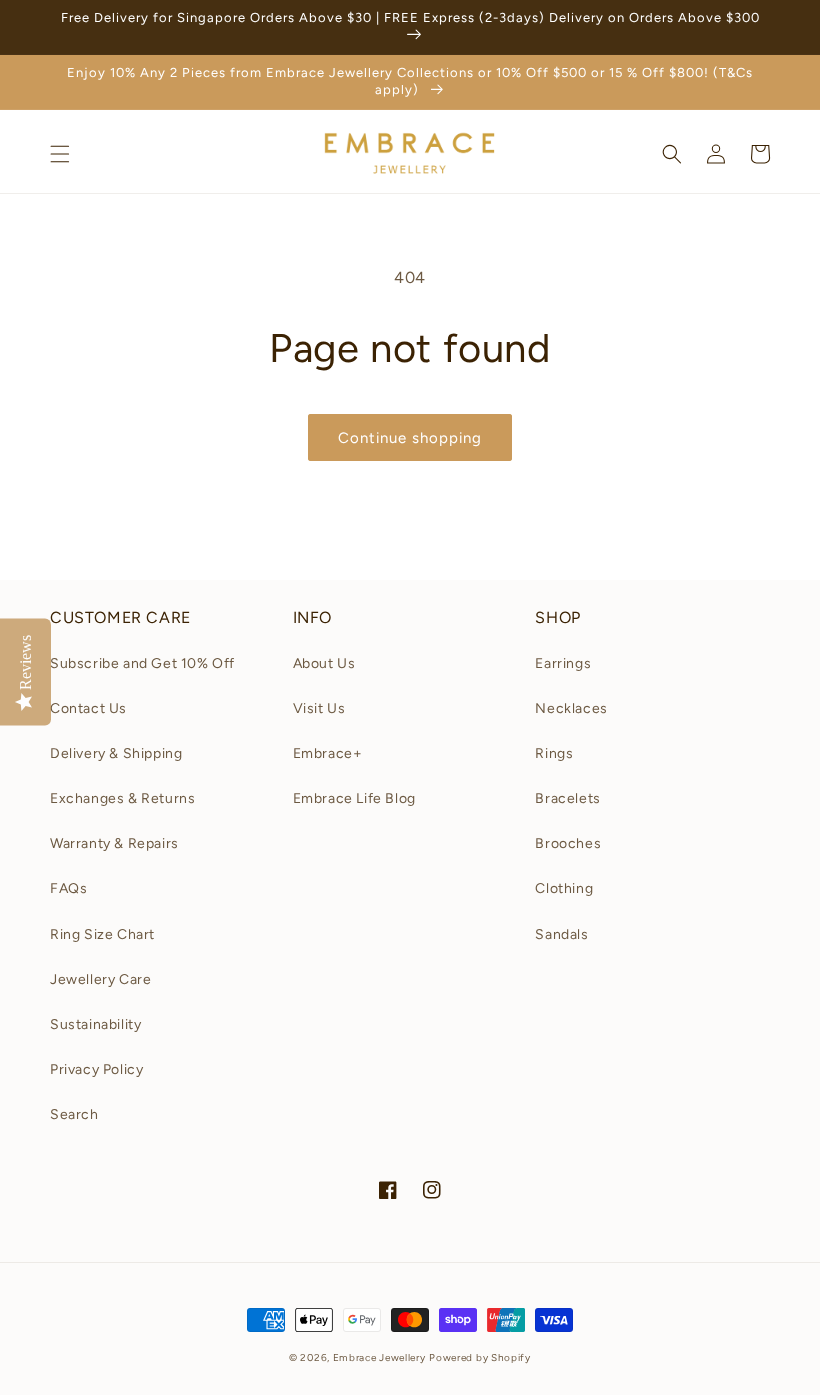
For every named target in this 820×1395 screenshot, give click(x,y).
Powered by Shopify (480, 1357)
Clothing (564, 888)
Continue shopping (410, 438)
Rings (554, 753)
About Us (324, 663)
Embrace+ (328, 753)
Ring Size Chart (102, 934)
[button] (60, 154)
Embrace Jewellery (379, 1357)
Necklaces (571, 708)
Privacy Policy (96, 1069)
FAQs (68, 888)
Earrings (563, 663)
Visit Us (319, 708)
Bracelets (567, 798)
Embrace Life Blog (354, 798)
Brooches (568, 843)
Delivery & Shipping (116, 753)
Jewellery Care (100, 979)
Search (74, 1114)
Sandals (561, 934)
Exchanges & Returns (122, 798)
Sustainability (95, 1024)
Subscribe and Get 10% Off (142, 663)
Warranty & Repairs (114, 843)
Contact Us (88, 708)
